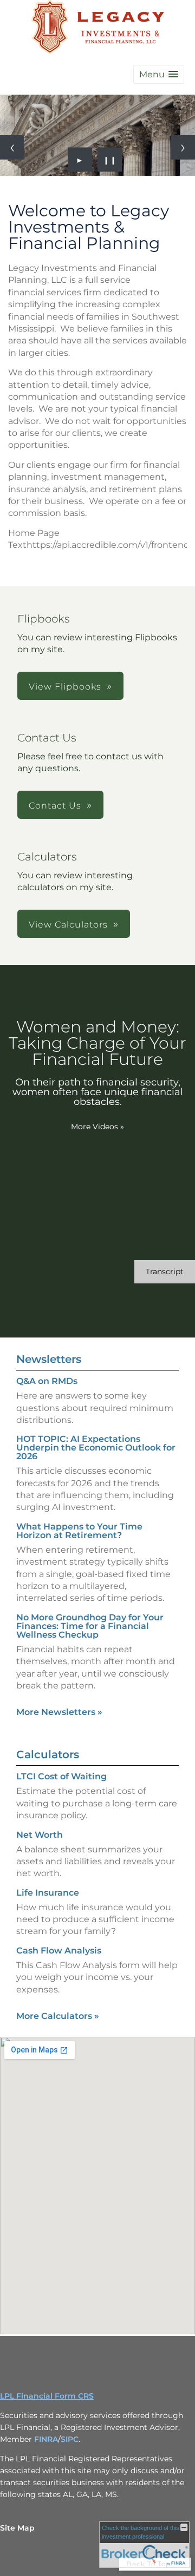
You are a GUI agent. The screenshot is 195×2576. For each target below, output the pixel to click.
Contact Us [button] (55, 806)
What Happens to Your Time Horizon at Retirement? (79, 1531)
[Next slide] (183, 147)
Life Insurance (48, 1893)
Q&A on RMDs (47, 1381)
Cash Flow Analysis (59, 1951)
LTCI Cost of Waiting (61, 1776)
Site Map (17, 2528)
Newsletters (49, 1359)
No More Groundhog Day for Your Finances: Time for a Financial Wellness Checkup (90, 1626)
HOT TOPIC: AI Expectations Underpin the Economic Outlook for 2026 (96, 1448)
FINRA (46, 2439)
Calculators (48, 1754)
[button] (159, 74)
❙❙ (110, 160)
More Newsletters (59, 1712)
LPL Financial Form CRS (47, 2396)
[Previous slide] (12, 147)
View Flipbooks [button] (65, 687)
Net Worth (40, 1835)
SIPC (70, 2439)
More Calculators (58, 2016)
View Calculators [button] (68, 925)
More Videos (97, 1127)
